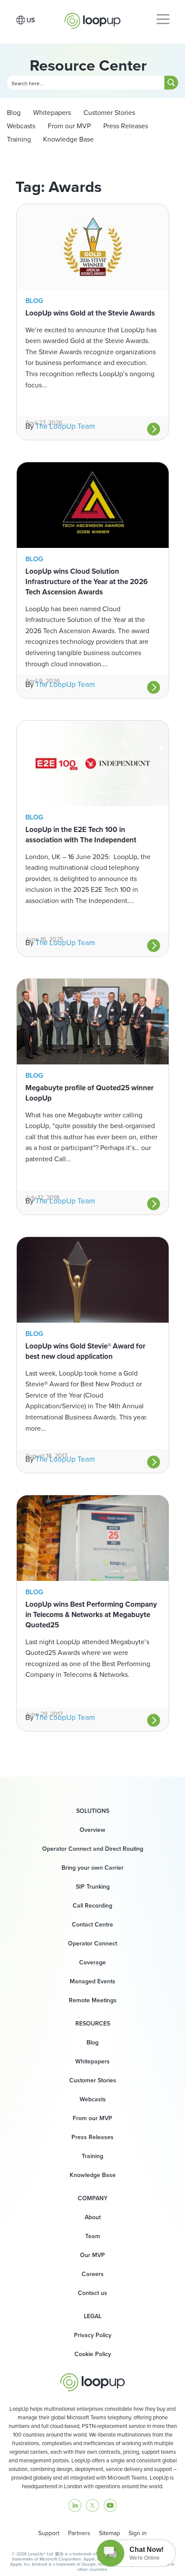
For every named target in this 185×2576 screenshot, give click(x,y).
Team (93, 2236)
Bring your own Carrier (92, 1868)
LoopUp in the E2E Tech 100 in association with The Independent (81, 835)
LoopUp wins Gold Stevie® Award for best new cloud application (85, 1351)
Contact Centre (92, 1924)
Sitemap (109, 2533)
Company (93, 2198)
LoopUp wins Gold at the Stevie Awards (90, 313)
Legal (93, 2316)
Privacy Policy (93, 2335)
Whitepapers (51, 112)
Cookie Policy (93, 2354)
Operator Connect (92, 1943)
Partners (79, 2533)
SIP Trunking (93, 1886)
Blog (14, 112)
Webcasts (21, 126)
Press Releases (125, 126)
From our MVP (68, 126)
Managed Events (92, 1981)
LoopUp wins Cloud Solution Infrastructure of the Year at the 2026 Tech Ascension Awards (86, 581)
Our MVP (92, 2255)
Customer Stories (108, 112)
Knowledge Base (68, 139)
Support (49, 2533)
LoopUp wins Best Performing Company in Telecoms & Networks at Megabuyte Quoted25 (91, 1614)
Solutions (93, 1811)
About (93, 2217)
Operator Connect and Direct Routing (93, 1849)
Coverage (92, 1962)
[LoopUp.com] (92, 19)
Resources (93, 2023)
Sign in (138, 2533)
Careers (93, 2274)
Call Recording (92, 1905)
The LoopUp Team (65, 426)
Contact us (92, 2293)
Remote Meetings (93, 2000)
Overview (92, 1830)
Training (19, 139)
